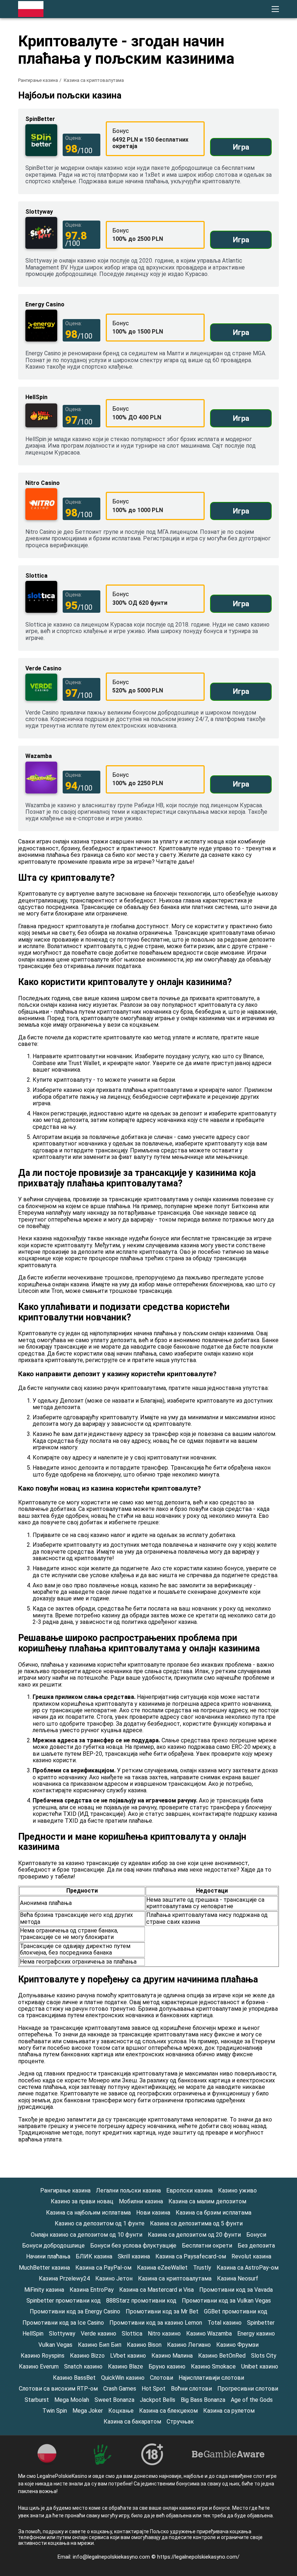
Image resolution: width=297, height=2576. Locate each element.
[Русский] (237, 134)
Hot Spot (154, 2389)
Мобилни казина (141, 2201)
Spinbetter (261, 2323)
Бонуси (256, 2235)
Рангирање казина (38, 80)
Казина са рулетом (229, 2411)
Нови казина (153, 2213)
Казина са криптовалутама (175, 2278)
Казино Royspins (43, 2356)
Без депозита (256, 2246)
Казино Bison (144, 2345)
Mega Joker (88, 2411)
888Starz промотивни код (141, 2301)
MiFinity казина (44, 2290)
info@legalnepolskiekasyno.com (112, 2557)
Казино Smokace (213, 2366)
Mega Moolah (72, 2400)
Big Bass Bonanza (203, 2400)
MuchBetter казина (44, 2268)
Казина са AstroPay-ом (248, 2268)
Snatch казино (83, 2366)
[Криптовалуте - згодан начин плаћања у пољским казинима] (31, 9)
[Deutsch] (274, 119)
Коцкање (121, 2411)
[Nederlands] (256, 119)
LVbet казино (128, 2356)
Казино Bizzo (87, 2356)
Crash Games (120, 2389)
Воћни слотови (191, 2389)
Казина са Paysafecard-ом (191, 2256)
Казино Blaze (126, 2366)
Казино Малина (172, 2356)
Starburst (37, 2400)
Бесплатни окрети (207, 2246)
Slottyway (62, 2334)
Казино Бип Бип (100, 2345)
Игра (241, 147)
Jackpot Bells (158, 2400)
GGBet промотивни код (236, 2311)
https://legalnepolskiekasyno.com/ (198, 2557)
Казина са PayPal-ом (103, 2268)
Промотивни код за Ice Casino (63, 2323)
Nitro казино (164, 2334)
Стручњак (180, 2422)
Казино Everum (39, 2366)
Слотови (162, 2378)
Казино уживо (237, 2190)
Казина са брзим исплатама (214, 2213)
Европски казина (189, 2190)
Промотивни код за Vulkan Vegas (226, 2301)
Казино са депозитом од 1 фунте (100, 2223)
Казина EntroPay (92, 2290)
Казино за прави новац (82, 2201)
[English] (218, 134)
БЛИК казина (94, 2256)
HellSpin (33, 2334)
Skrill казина (134, 2256)
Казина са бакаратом (132, 2422)
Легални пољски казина (128, 2190)
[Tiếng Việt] (218, 119)
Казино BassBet (74, 2378)
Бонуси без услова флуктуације (133, 2246)
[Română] (237, 119)
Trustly (202, 2268)
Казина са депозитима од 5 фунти (196, 2223)
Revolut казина (251, 2256)
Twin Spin (55, 2411)
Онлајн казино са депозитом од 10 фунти (87, 2235)
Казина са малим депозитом (207, 2201)
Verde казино (99, 2334)
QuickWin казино (123, 2378)
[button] (275, 9)
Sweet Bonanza (114, 2400)
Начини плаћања (48, 2256)
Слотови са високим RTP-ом (58, 2389)
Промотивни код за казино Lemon (156, 2323)
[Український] (199, 134)
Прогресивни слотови (248, 2389)
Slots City (264, 2356)
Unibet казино (260, 2366)
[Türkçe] (256, 134)
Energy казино (256, 2334)
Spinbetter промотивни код (64, 2301)
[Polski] (199, 119)
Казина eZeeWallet (162, 2268)
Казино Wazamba (209, 2334)
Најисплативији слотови (211, 2378)
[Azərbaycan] (274, 134)
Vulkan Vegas (55, 2345)
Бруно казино (167, 2366)
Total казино (225, 2323)
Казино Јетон (114, 2278)
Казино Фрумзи (237, 2345)
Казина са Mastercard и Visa (156, 2290)
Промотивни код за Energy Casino (75, 2311)
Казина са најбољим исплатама (88, 2213)
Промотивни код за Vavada (236, 2290)
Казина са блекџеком (168, 2411)
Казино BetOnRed (222, 2356)
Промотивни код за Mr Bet (162, 2311)
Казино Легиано (189, 2345)
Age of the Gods (252, 2400)
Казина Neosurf (238, 2278)
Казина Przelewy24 (64, 2278)
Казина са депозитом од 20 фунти (194, 2235)
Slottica (132, 2334)
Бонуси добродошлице (53, 2246)
